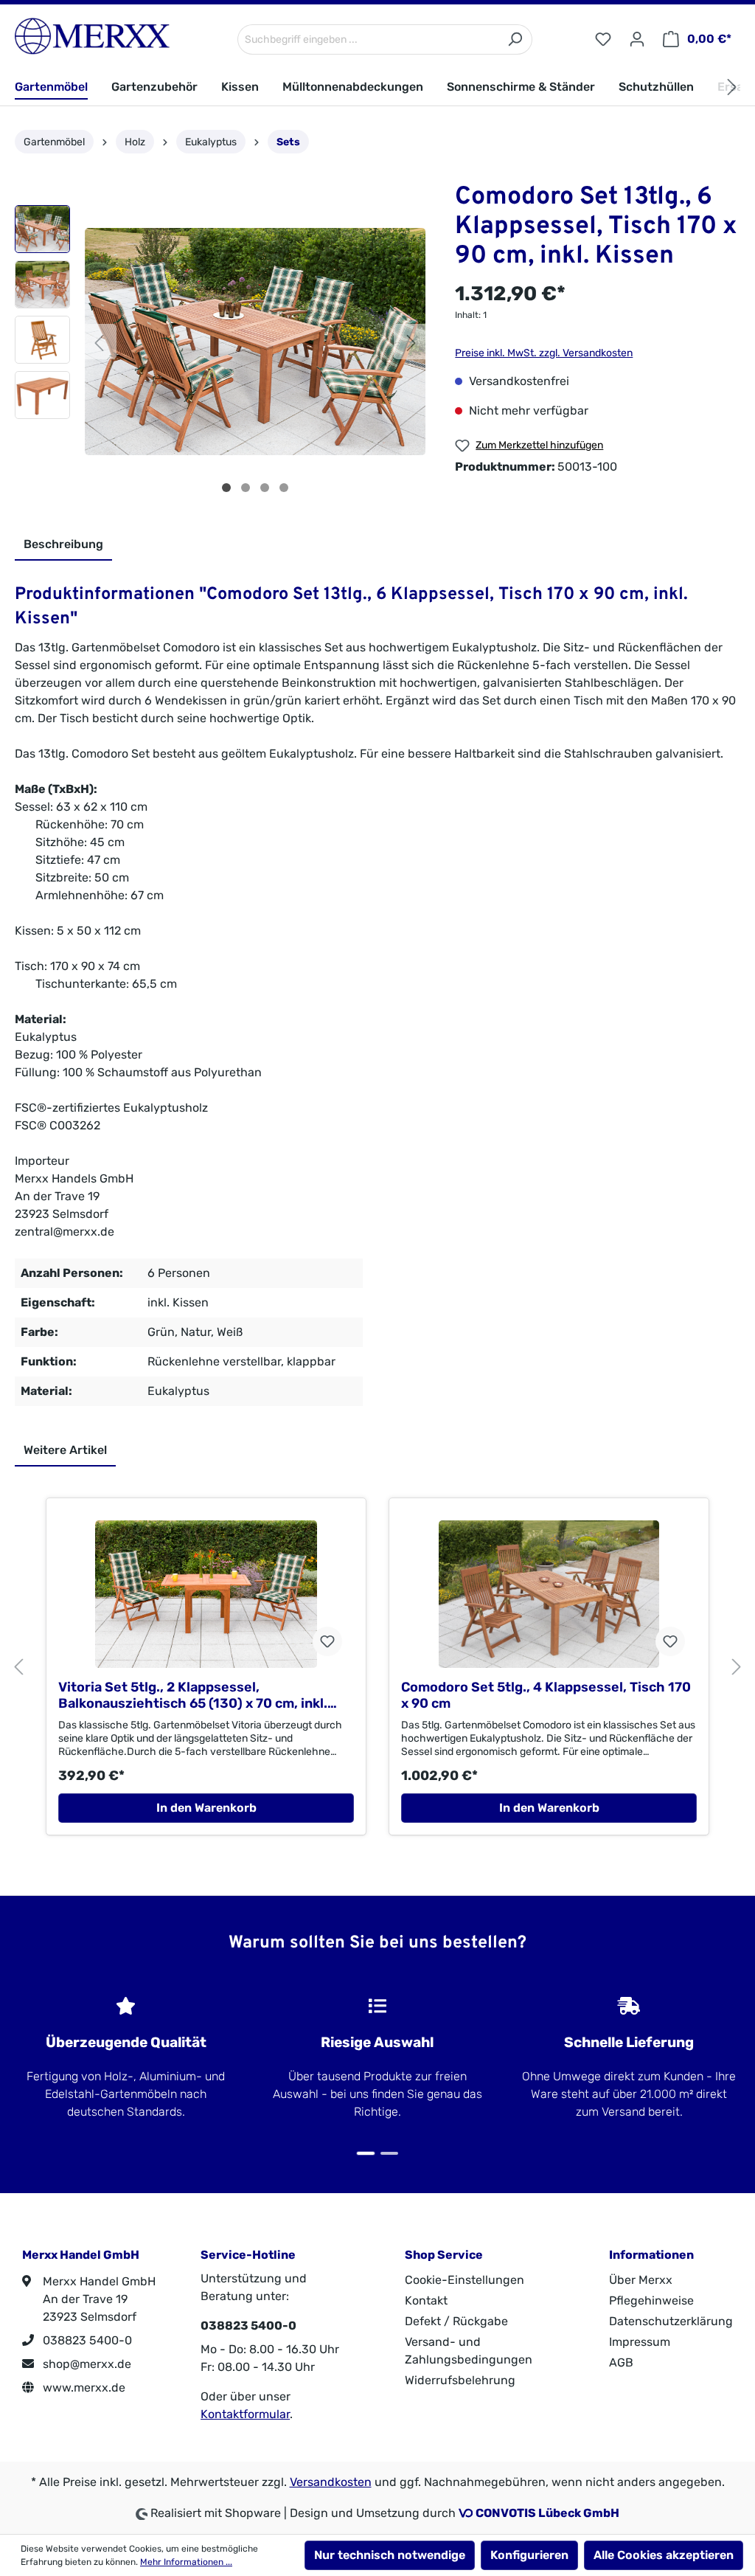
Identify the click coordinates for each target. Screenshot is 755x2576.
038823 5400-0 (86, 2340)
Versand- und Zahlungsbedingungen (469, 2351)
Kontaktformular (245, 2414)
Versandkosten (331, 2482)
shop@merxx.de (86, 2364)
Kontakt (426, 2300)
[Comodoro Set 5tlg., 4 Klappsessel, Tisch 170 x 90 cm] (549, 1594)
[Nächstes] (411, 342)
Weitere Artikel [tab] (65, 1450)
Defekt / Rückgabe (456, 2321)
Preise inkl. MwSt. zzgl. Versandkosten (544, 353)
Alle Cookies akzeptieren (664, 2555)
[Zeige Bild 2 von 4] (246, 488)
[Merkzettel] (603, 39)
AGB (621, 2362)
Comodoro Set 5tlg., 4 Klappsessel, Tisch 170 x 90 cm (546, 1695)
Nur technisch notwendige (390, 2555)
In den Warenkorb (206, 1808)
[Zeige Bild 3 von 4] (265, 488)
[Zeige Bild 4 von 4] (284, 488)
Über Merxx (641, 2280)
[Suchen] (515, 39)
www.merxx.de (83, 2388)
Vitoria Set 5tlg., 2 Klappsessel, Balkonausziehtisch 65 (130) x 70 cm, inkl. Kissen (193, 1695)
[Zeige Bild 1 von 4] (226, 488)
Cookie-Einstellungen (465, 2280)
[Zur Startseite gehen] (92, 36)
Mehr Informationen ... (186, 2562)
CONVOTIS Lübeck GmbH (547, 2513)
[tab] (63, 545)
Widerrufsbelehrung (460, 2380)
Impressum (640, 2342)
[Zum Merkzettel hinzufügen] (327, 1641)
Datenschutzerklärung (671, 2321)
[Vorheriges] (99, 342)
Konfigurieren (529, 2555)
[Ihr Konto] (637, 39)
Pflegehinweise (651, 2300)
